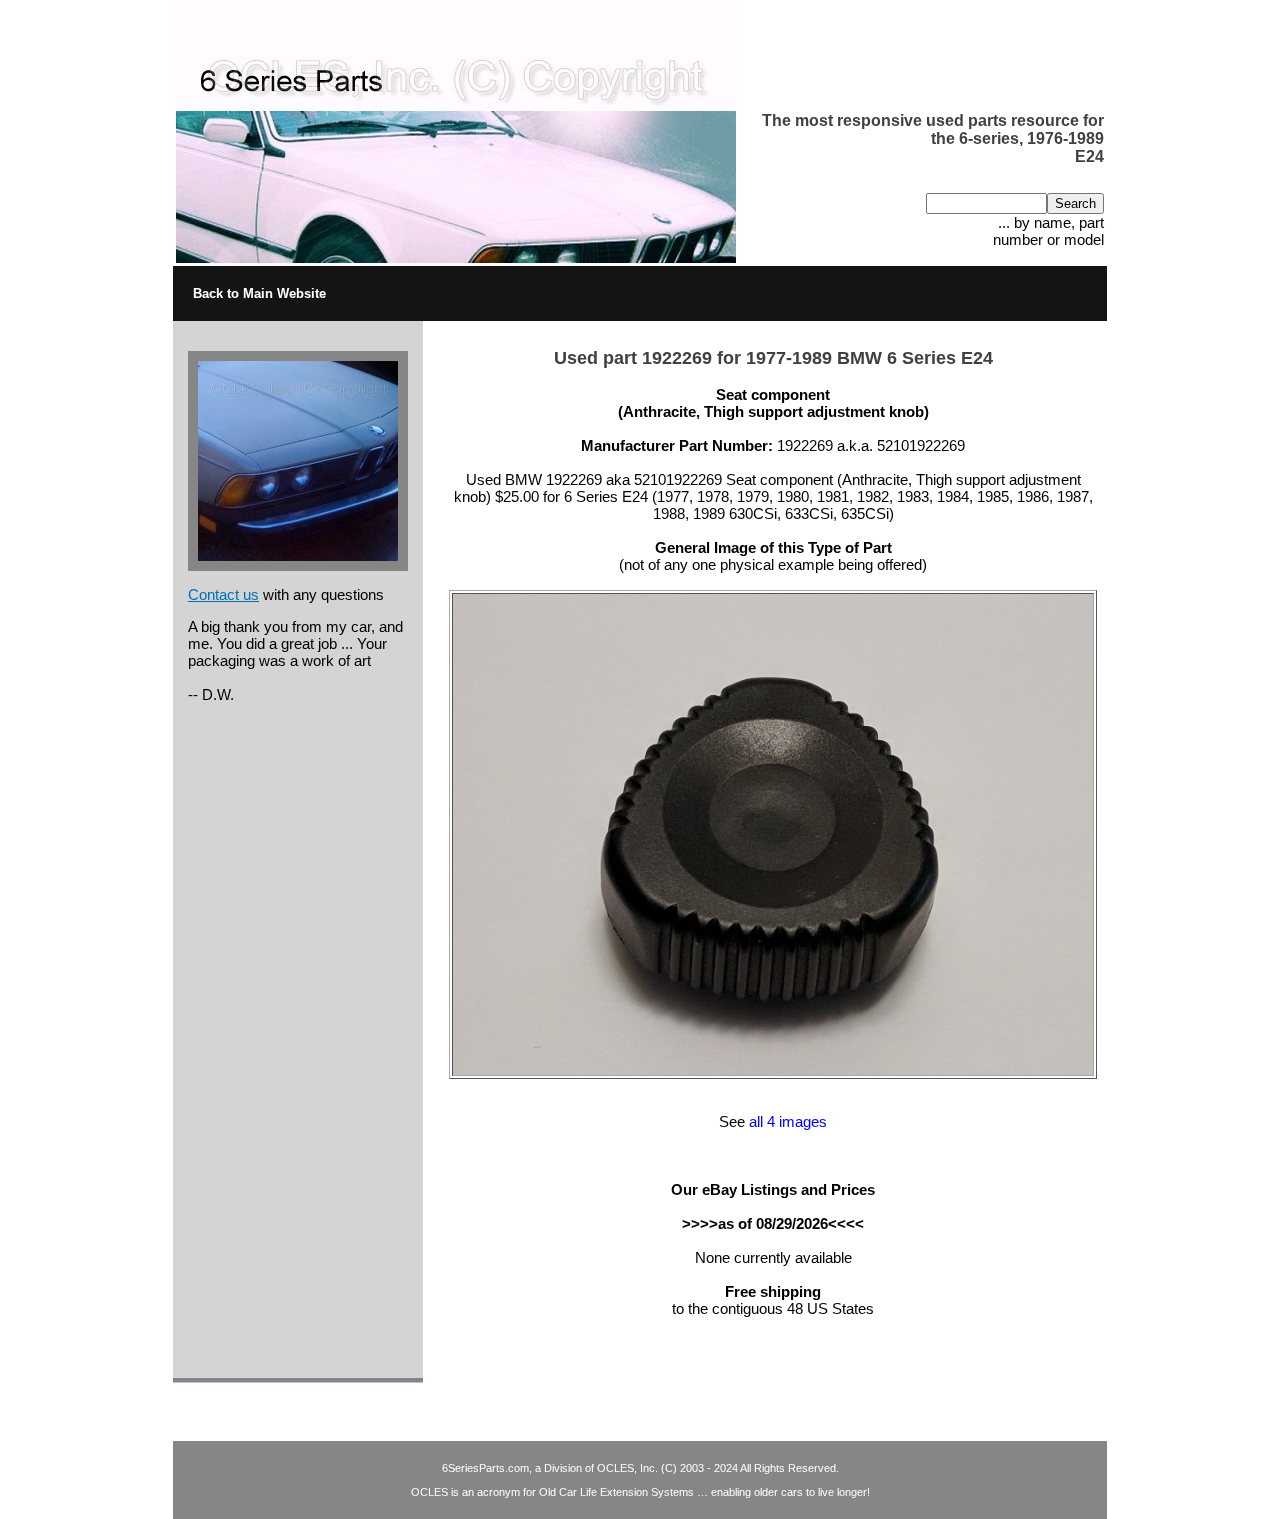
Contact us (223, 594)
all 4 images (788, 1121)
